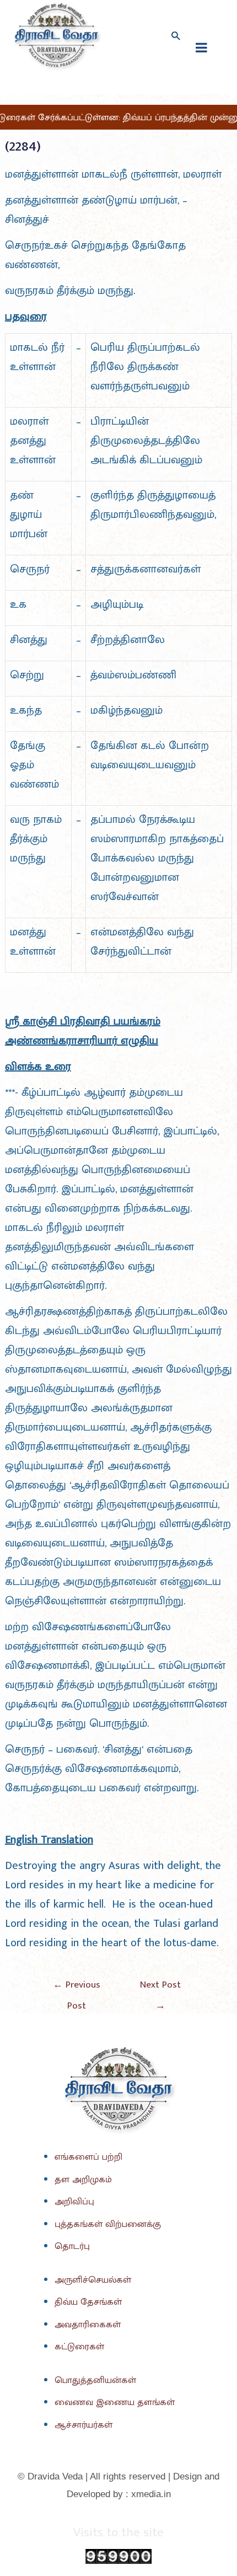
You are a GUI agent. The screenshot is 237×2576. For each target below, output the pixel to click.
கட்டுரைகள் (79, 2347)
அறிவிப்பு (74, 2202)
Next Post (160, 1987)
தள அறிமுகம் (83, 2179)
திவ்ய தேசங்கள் (88, 2302)
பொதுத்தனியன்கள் (95, 2380)
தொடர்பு (72, 2246)
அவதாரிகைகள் (88, 2325)
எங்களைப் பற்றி (88, 2157)
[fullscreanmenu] (201, 47)
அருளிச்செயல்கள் (93, 2280)
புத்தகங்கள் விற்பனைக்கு (108, 2224)
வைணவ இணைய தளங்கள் (115, 2402)
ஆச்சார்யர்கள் (84, 2425)
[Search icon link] (175, 36)
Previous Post (77, 1987)
